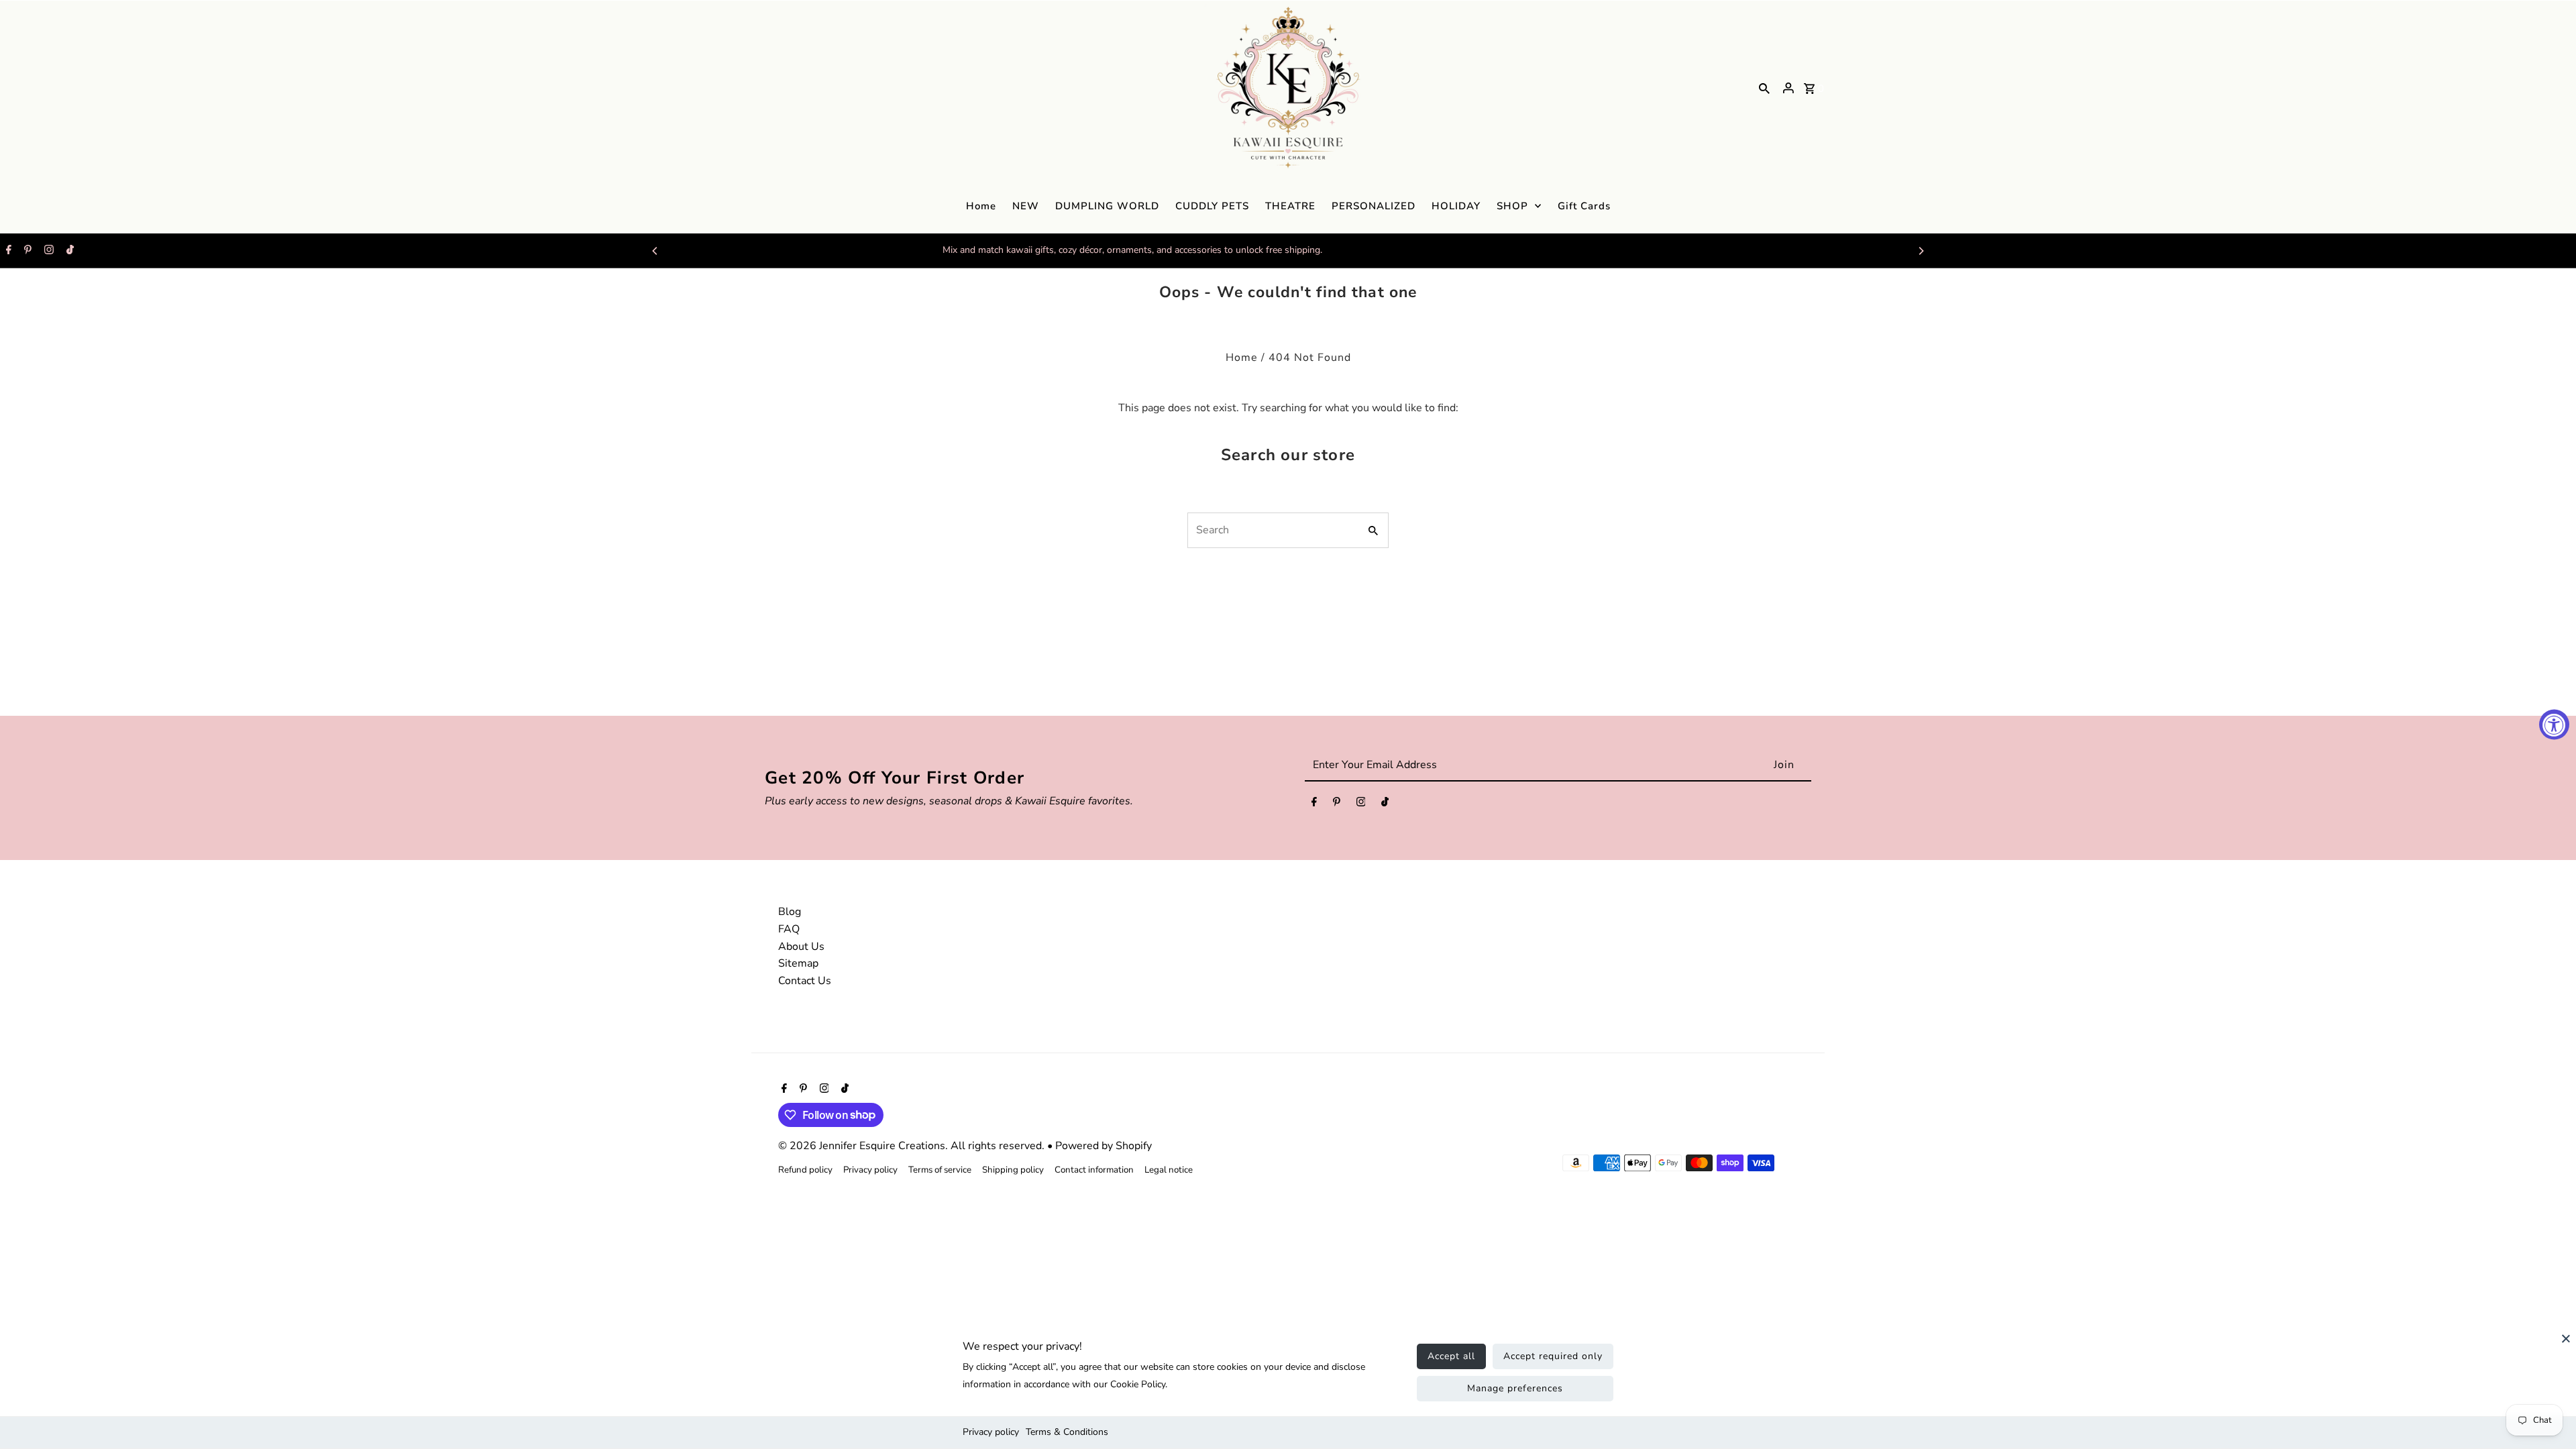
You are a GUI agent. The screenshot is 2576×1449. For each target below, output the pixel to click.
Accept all (1451, 1356)
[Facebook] (7, 251)
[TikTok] (68, 251)
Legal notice (1169, 1170)
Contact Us (805, 981)
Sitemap (798, 963)
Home (1242, 358)
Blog (790, 912)
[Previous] (655, 251)
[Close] (2566, 1345)
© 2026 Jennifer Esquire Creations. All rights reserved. (913, 1146)
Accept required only (1553, 1356)
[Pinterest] (26, 251)
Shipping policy (1013, 1170)
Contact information (1094, 1170)
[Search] (1764, 88)
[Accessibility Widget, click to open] (2554, 725)
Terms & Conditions (1067, 1432)
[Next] (1921, 251)
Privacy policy (991, 1432)
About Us (801, 947)
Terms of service (940, 1170)
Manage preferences (1515, 1388)
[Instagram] (47, 251)
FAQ (789, 929)
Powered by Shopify (1104, 1146)
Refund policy (805, 1170)
